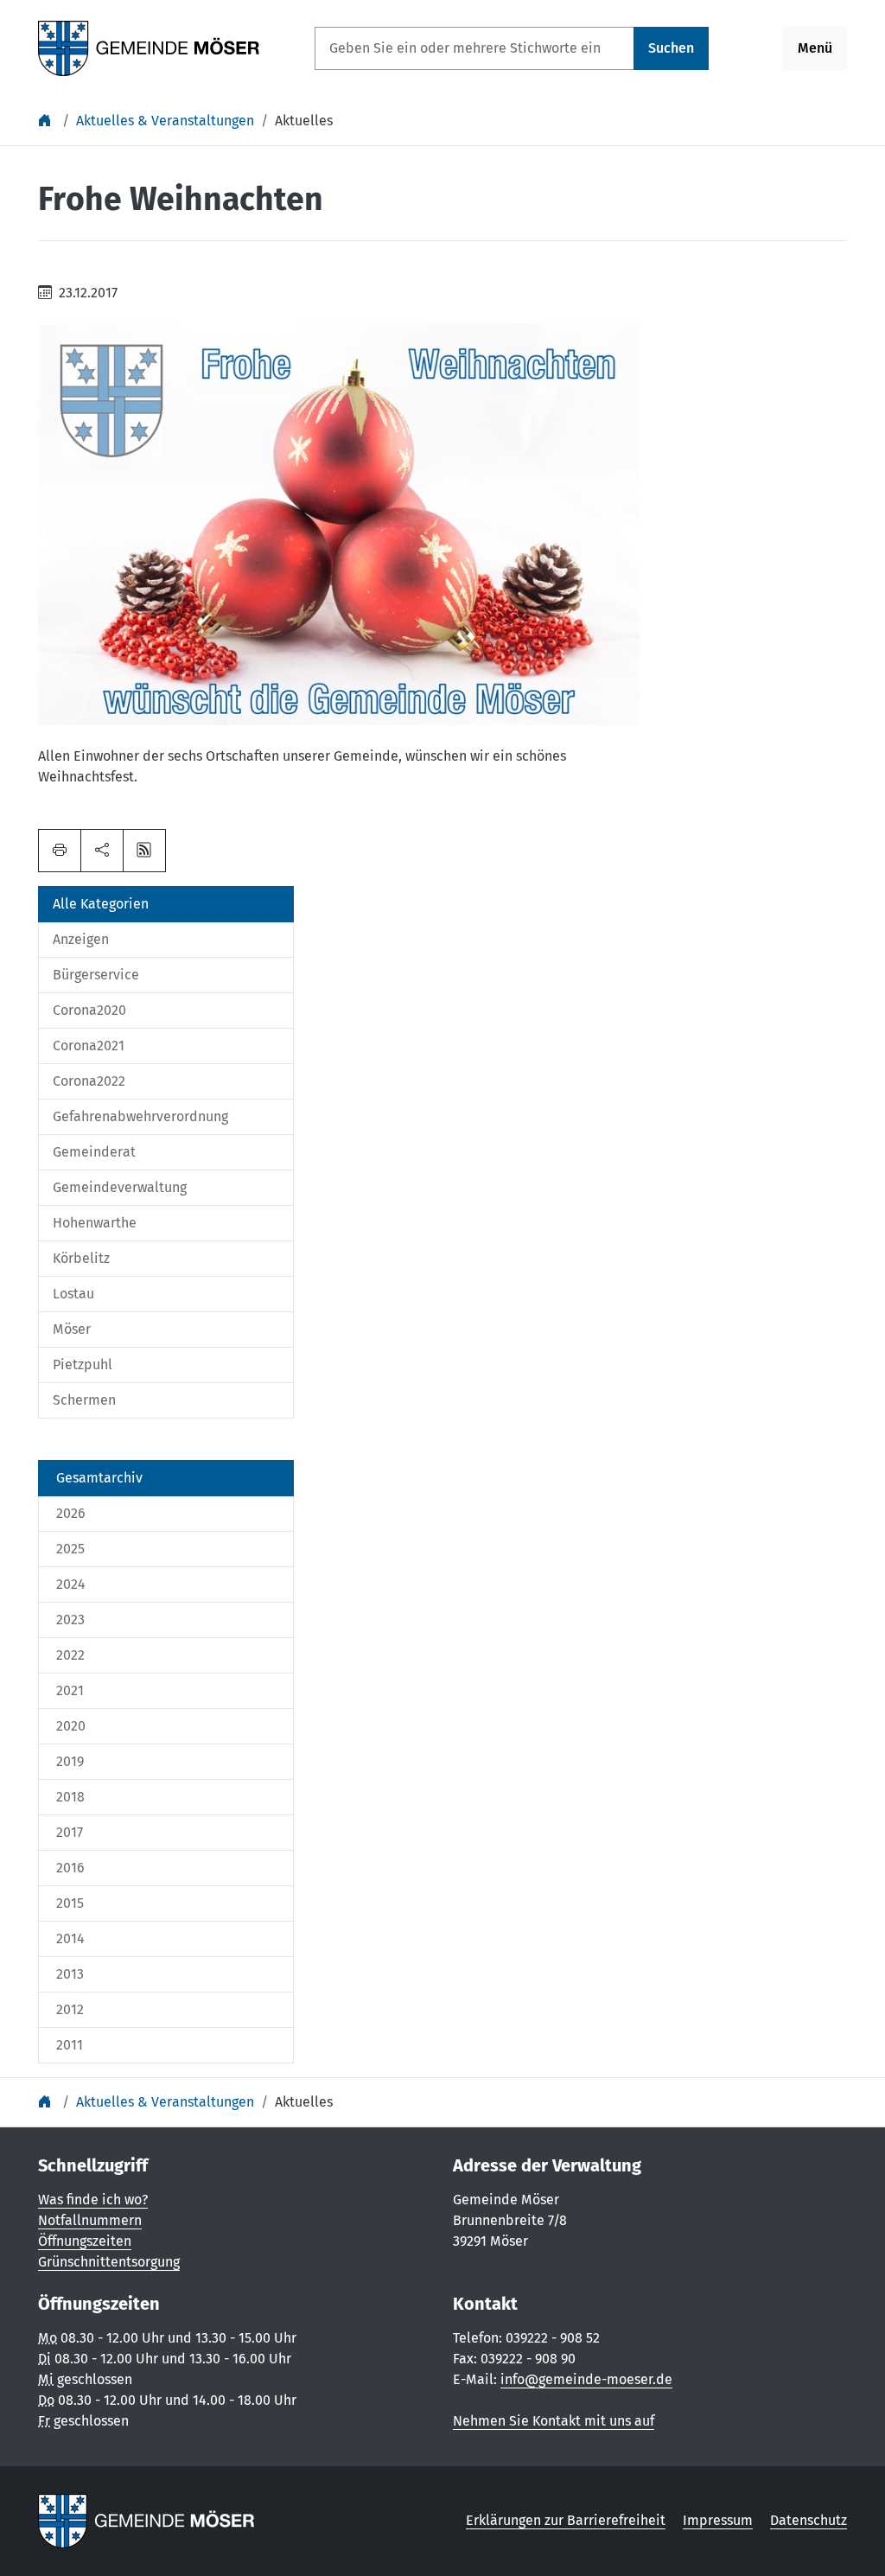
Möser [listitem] (72, 1329)
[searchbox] (474, 48)
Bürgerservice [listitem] (96, 975)
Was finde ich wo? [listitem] (93, 2200)
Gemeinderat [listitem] (94, 1152)
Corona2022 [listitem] (89, 1081)
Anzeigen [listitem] (81, 939)
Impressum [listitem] (718, 2520)
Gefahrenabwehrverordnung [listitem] (140, 1116)
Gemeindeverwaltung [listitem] (120, 1187)
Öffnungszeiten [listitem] (85, 2241)
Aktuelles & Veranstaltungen (165, 121)
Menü (815, 48)
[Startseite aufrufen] (149, 47)
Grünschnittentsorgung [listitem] (109, 2262)
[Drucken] (60, 851)
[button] (102, 851)
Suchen (671, 48)
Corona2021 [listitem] (89, 1046)
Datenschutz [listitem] (809, 2520)
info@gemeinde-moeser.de (586, 2379)
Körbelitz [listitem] (81, 1258)
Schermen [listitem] (84, 1400)
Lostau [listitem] (73, 1294)
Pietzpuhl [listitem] (83, 1365)
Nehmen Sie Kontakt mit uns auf (554, 2421)
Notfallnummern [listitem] (90, 2220)
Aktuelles (304, 121)
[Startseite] (47, 121)
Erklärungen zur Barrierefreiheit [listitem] (566, 2520)
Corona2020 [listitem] (89, 1010)
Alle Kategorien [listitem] (101, 904)
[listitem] (166, 1478)
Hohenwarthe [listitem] (95, 1223)
